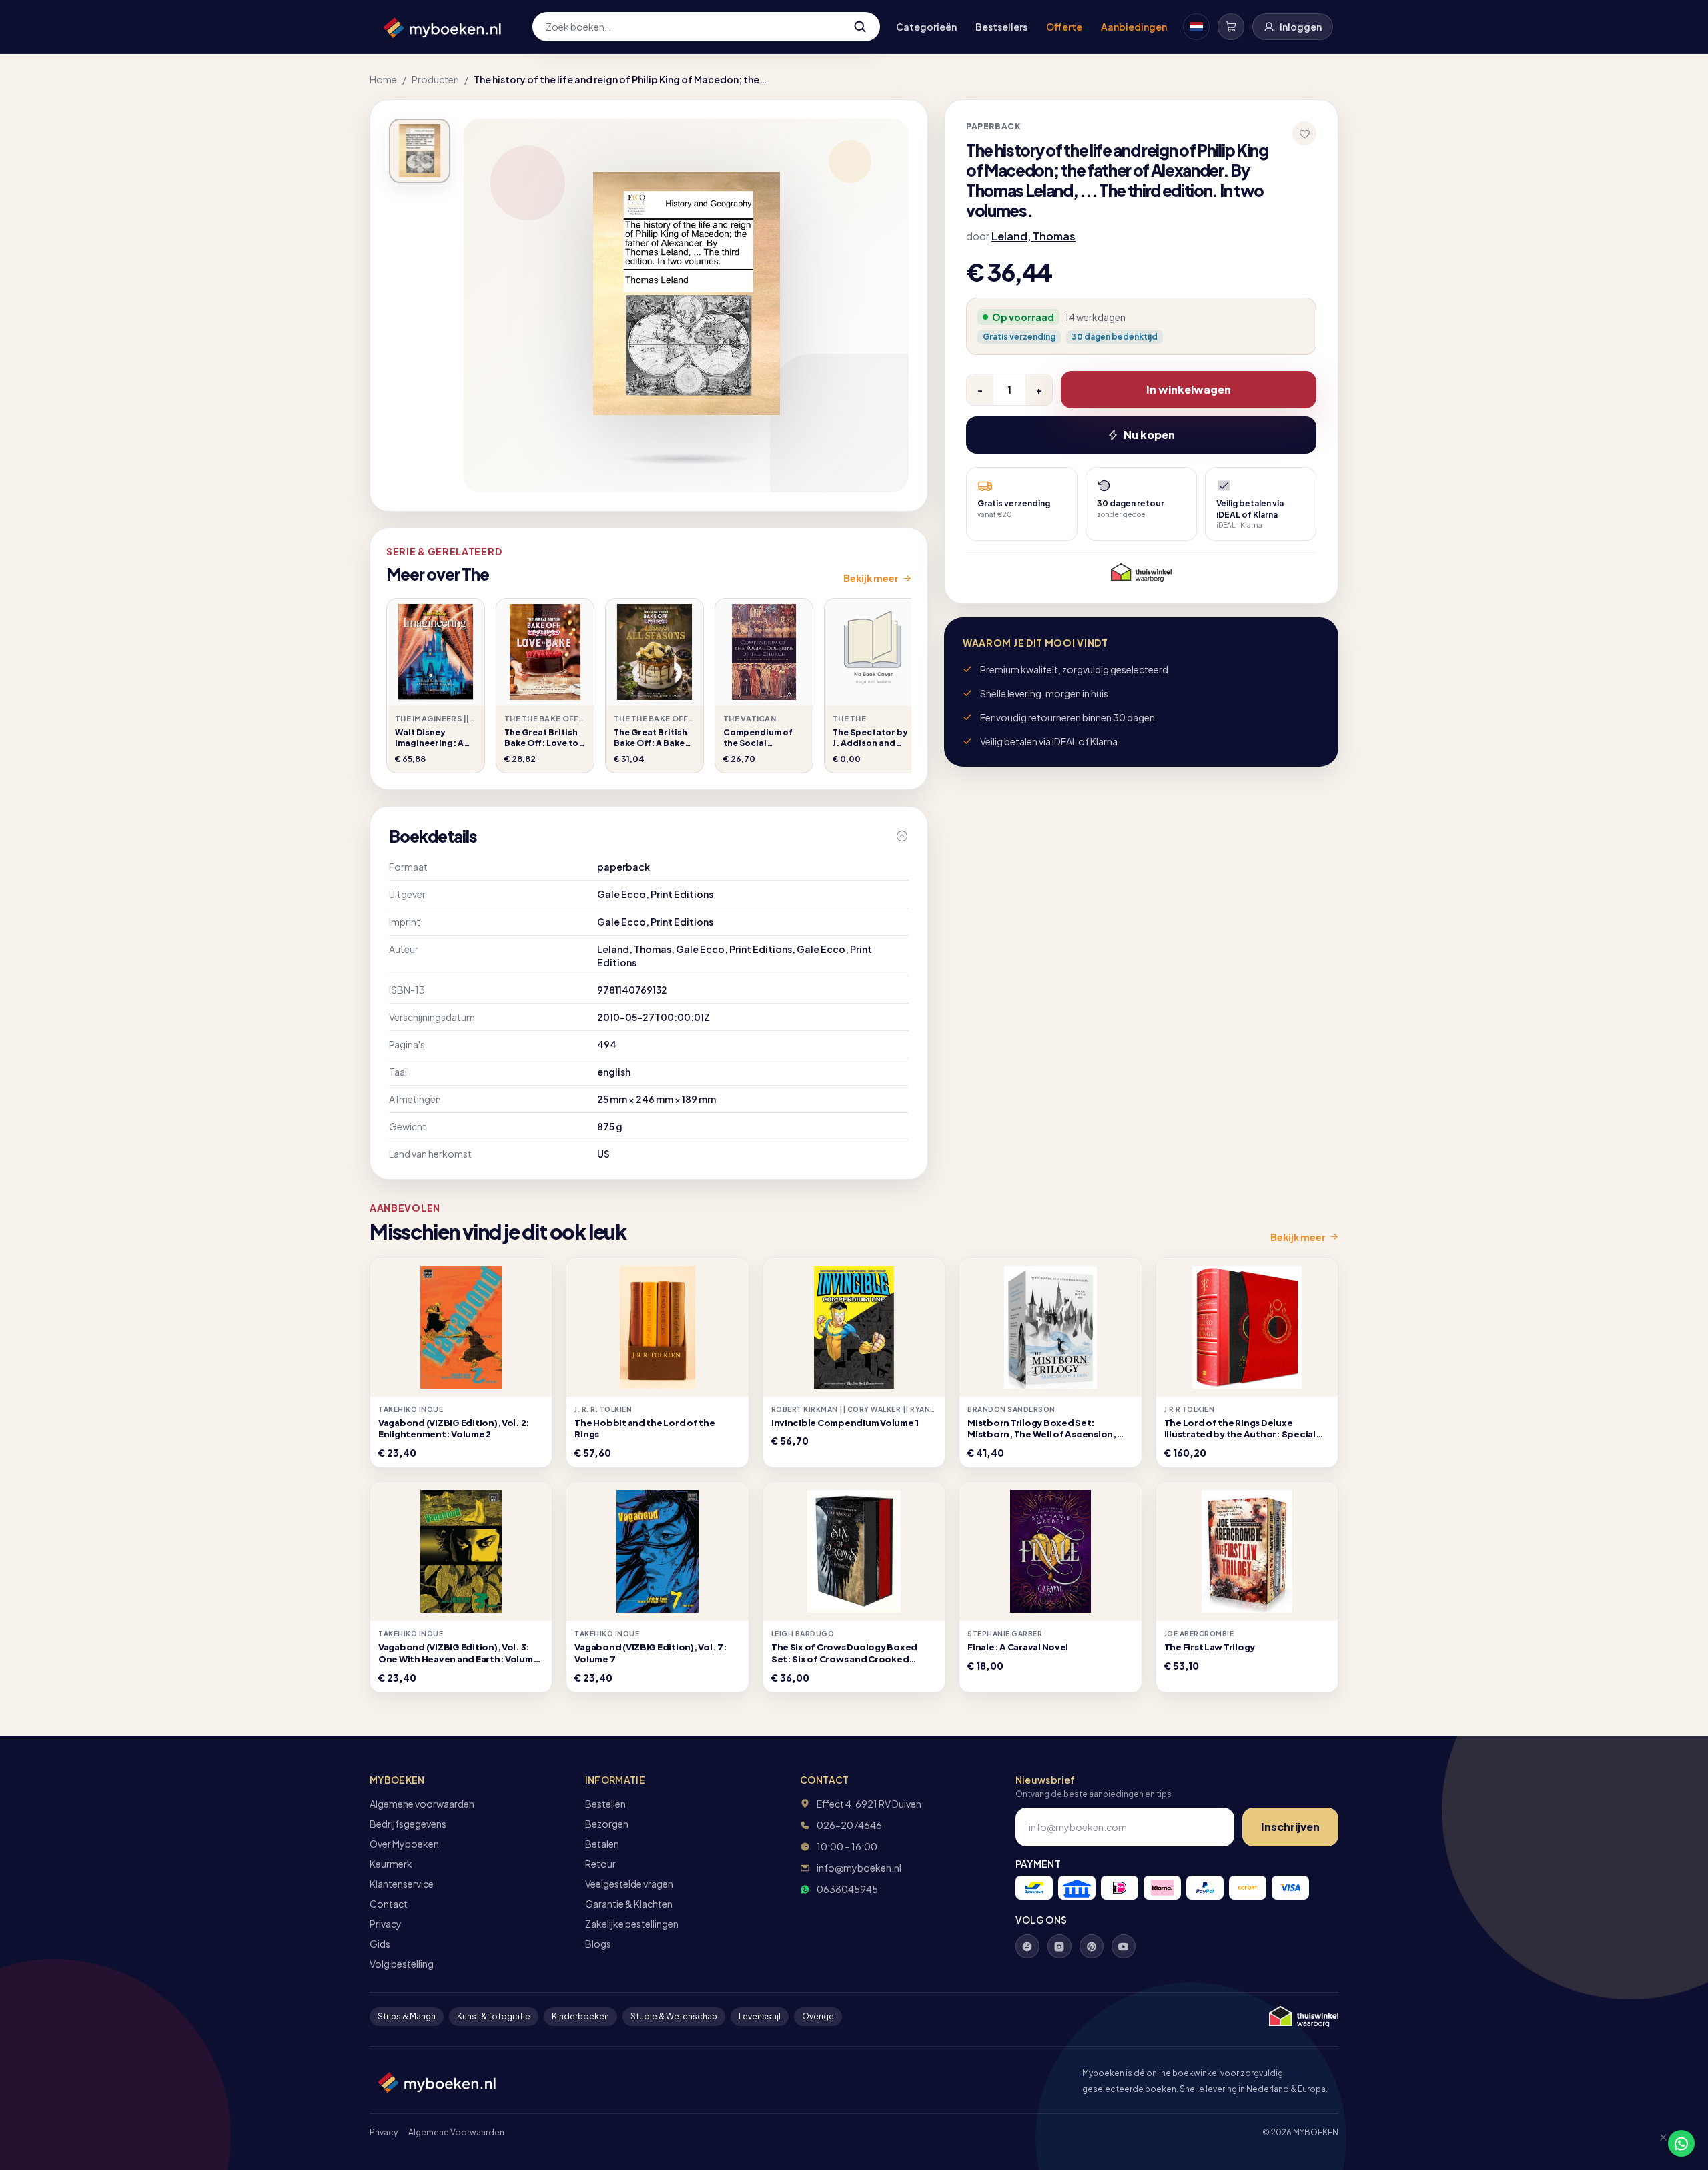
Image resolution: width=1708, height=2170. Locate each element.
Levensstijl (760, 2016)
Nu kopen (1149, 435)
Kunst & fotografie (494, 2016)
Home (383, 79)
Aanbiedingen (1134, 27)
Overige (818, 2016)
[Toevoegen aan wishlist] (1304, 133)
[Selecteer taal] (1196, 27)
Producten (435, 79)
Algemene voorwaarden (422, 1804)
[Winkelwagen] (1231, 27)
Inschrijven (1290, 1827)
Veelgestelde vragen (629, 1884)
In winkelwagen (1189, 389)
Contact (389, 1904)
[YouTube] (1124, 1946)
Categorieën (926, 27)
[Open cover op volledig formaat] (420, 151)
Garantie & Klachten (629, 1904)
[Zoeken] (860, 27)
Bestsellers (1001, 27)
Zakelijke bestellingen (632, 1924)
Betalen (602, 1844)
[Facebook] (1027, 1946)
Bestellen (605, 1804)
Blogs (598, 1944)
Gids (380, 1944)
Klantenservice (402, 1884)
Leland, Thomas (1033, 236)
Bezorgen (607, 1824)
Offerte (1064, 27)
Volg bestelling (402, 1964)
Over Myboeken (404, 1844)
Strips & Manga (407, 2016)
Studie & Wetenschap (674, 2016)
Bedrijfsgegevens (408, 1824)
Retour (600, 1864)
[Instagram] (1059, 1946)
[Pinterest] (1092, 1946)
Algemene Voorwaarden (456, 2132)
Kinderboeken (580, 2016)
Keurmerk (391, 1864)
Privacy (386, 1924)
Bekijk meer (871, 578)
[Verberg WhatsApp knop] (1657, 2143)
